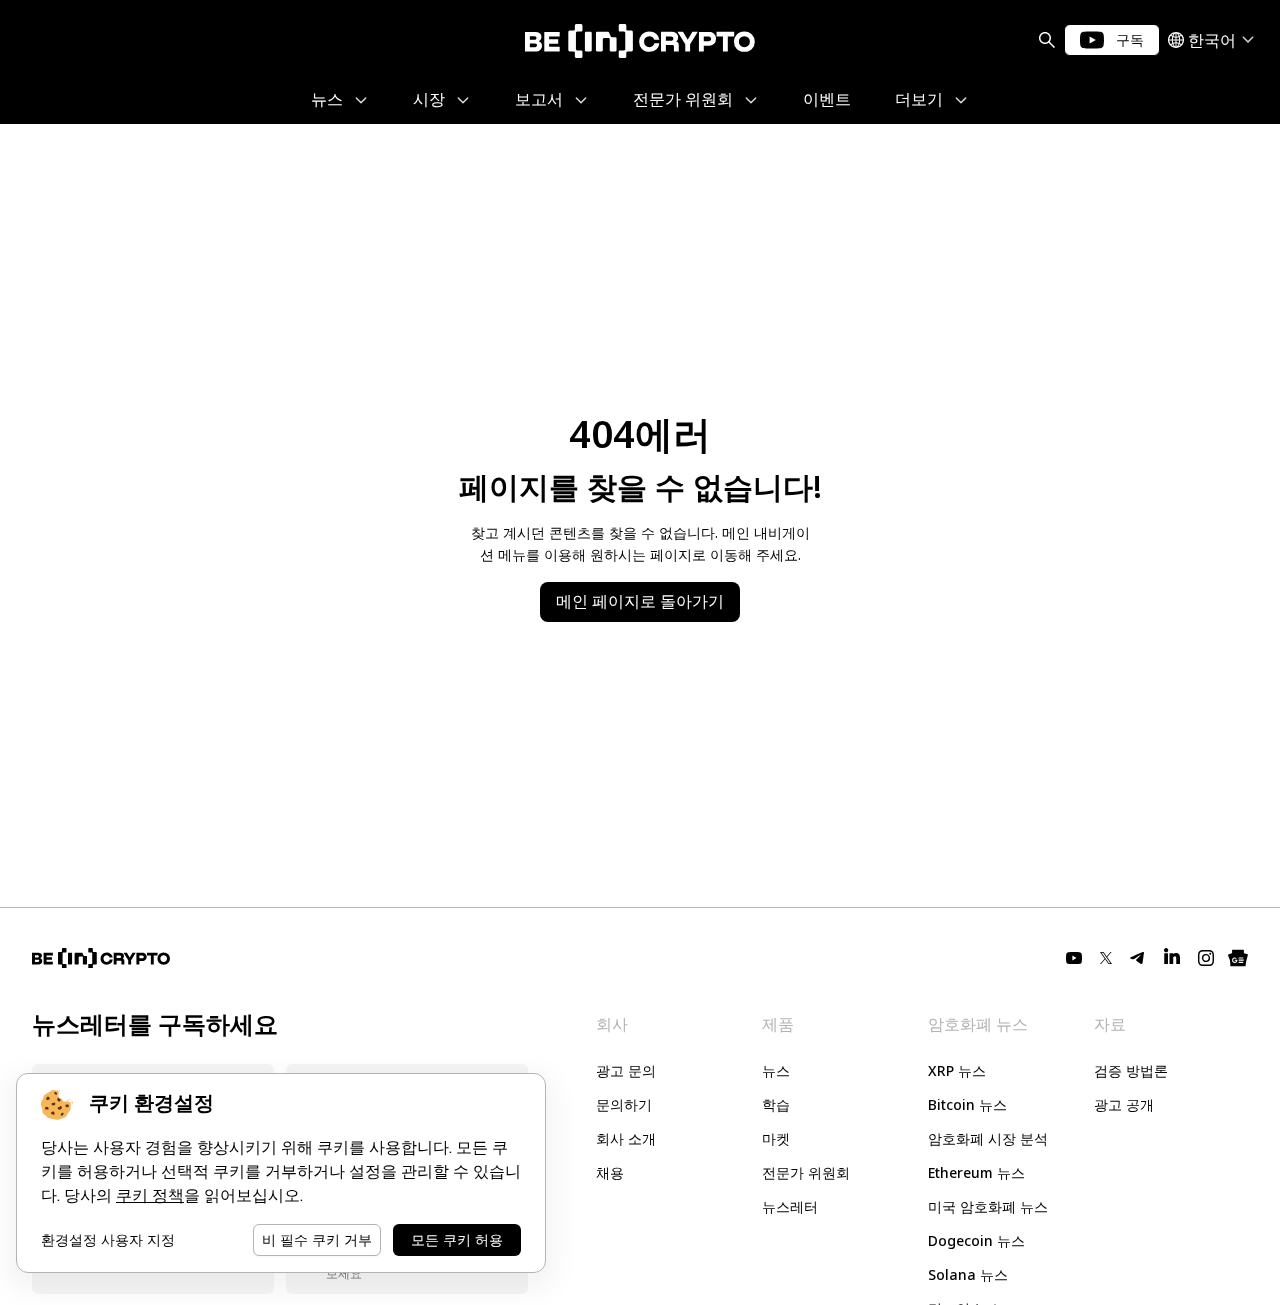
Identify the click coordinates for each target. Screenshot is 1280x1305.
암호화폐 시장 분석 (988, 1138)
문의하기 (624, 1104)
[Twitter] (1106, 958)
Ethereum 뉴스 (976, 1172)
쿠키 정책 (150, 1195)
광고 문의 (626, 1070)
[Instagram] (1206, 958)
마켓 (776, 1138)
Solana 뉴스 (968, 1274)
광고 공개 (1124, 1104)
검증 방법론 (1131, 1070)
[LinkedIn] (1172, 958)
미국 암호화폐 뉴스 (988, 1206)
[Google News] (1238, 958)
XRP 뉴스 (957, 1070)
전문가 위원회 (806, 1172)
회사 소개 (626, 1138)
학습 (776, 1104)
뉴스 (776, 1070)
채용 (610, 1172)
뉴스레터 (790, 1206)
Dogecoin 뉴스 (976, 1240)
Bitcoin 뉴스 (967, 1104)
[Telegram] (1138, 958)
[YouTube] (1074, 958)
